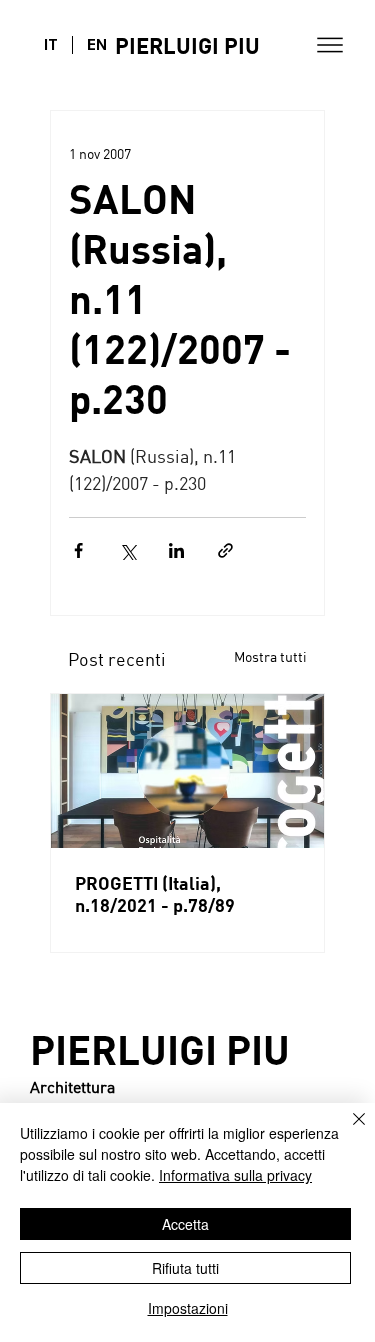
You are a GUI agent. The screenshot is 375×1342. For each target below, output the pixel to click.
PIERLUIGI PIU (187, 45)
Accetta (185, 1224)
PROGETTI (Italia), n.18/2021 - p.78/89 (155, 894)
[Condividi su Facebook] (78, 550)
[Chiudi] (347, 1131)
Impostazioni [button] (188, 1308)
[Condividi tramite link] (225, 550)
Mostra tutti (270, 656)
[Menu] (330, 45)
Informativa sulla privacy (235, 1175)
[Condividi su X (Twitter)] (127, 550)
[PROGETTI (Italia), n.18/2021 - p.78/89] (187, 771)
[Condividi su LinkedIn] (176, 550)
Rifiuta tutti (185, 1268)
